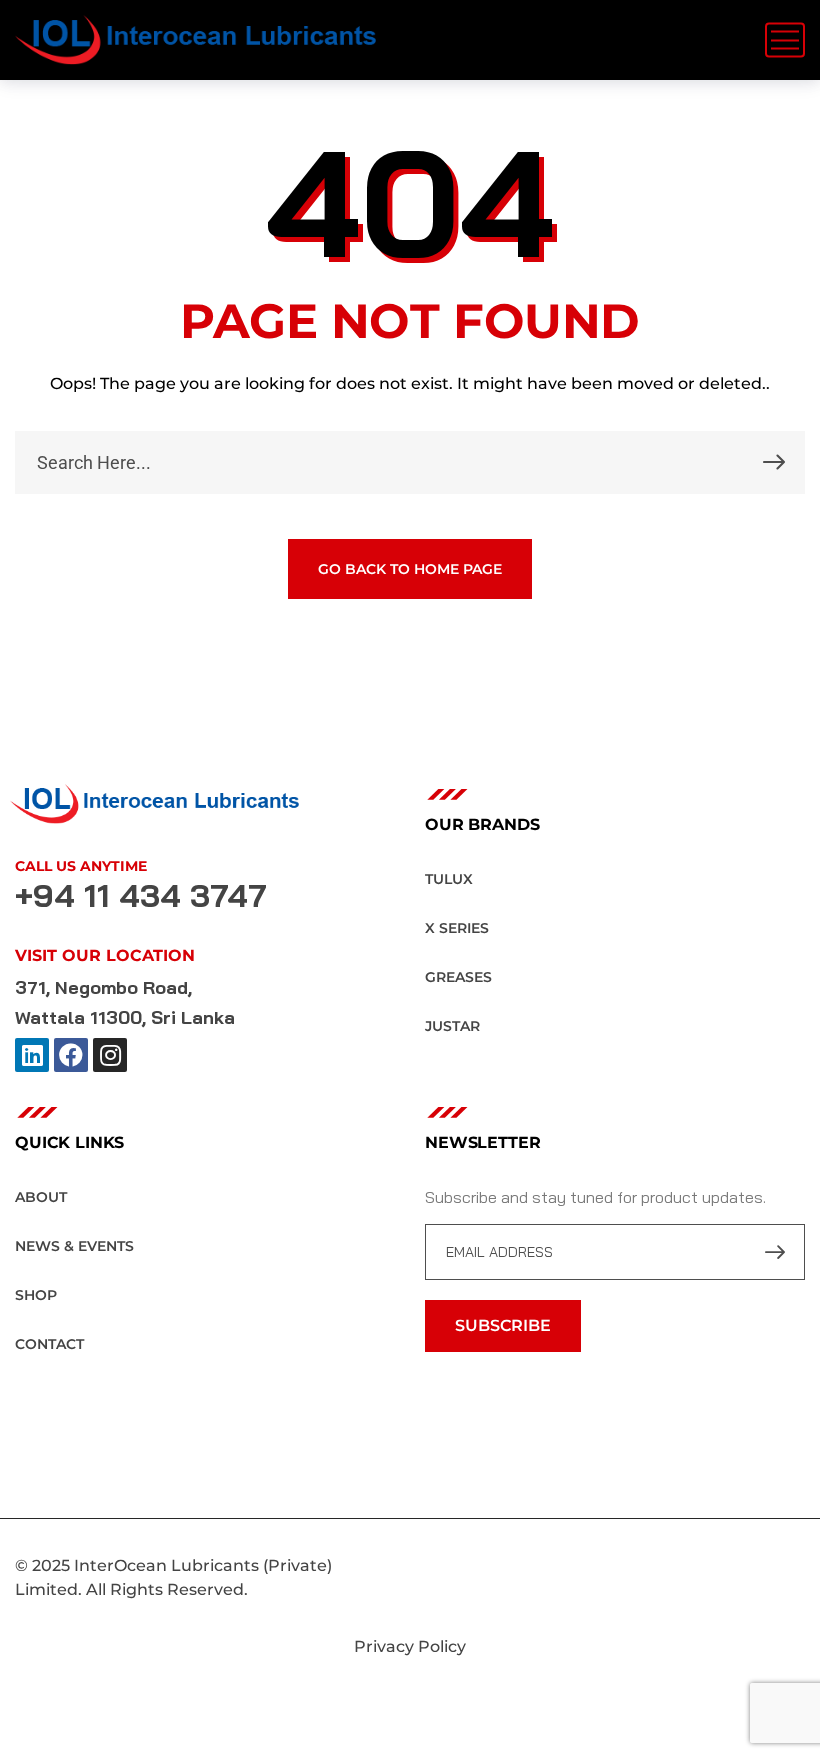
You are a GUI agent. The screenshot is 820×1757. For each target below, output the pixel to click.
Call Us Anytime (81, 866)
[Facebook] (71, 1055)
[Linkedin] (32, 1055)
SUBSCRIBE (503, 1325)
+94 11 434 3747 (141, 895)
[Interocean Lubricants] (195, 40)
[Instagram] (110, 1055)
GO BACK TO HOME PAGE (410, 569)
